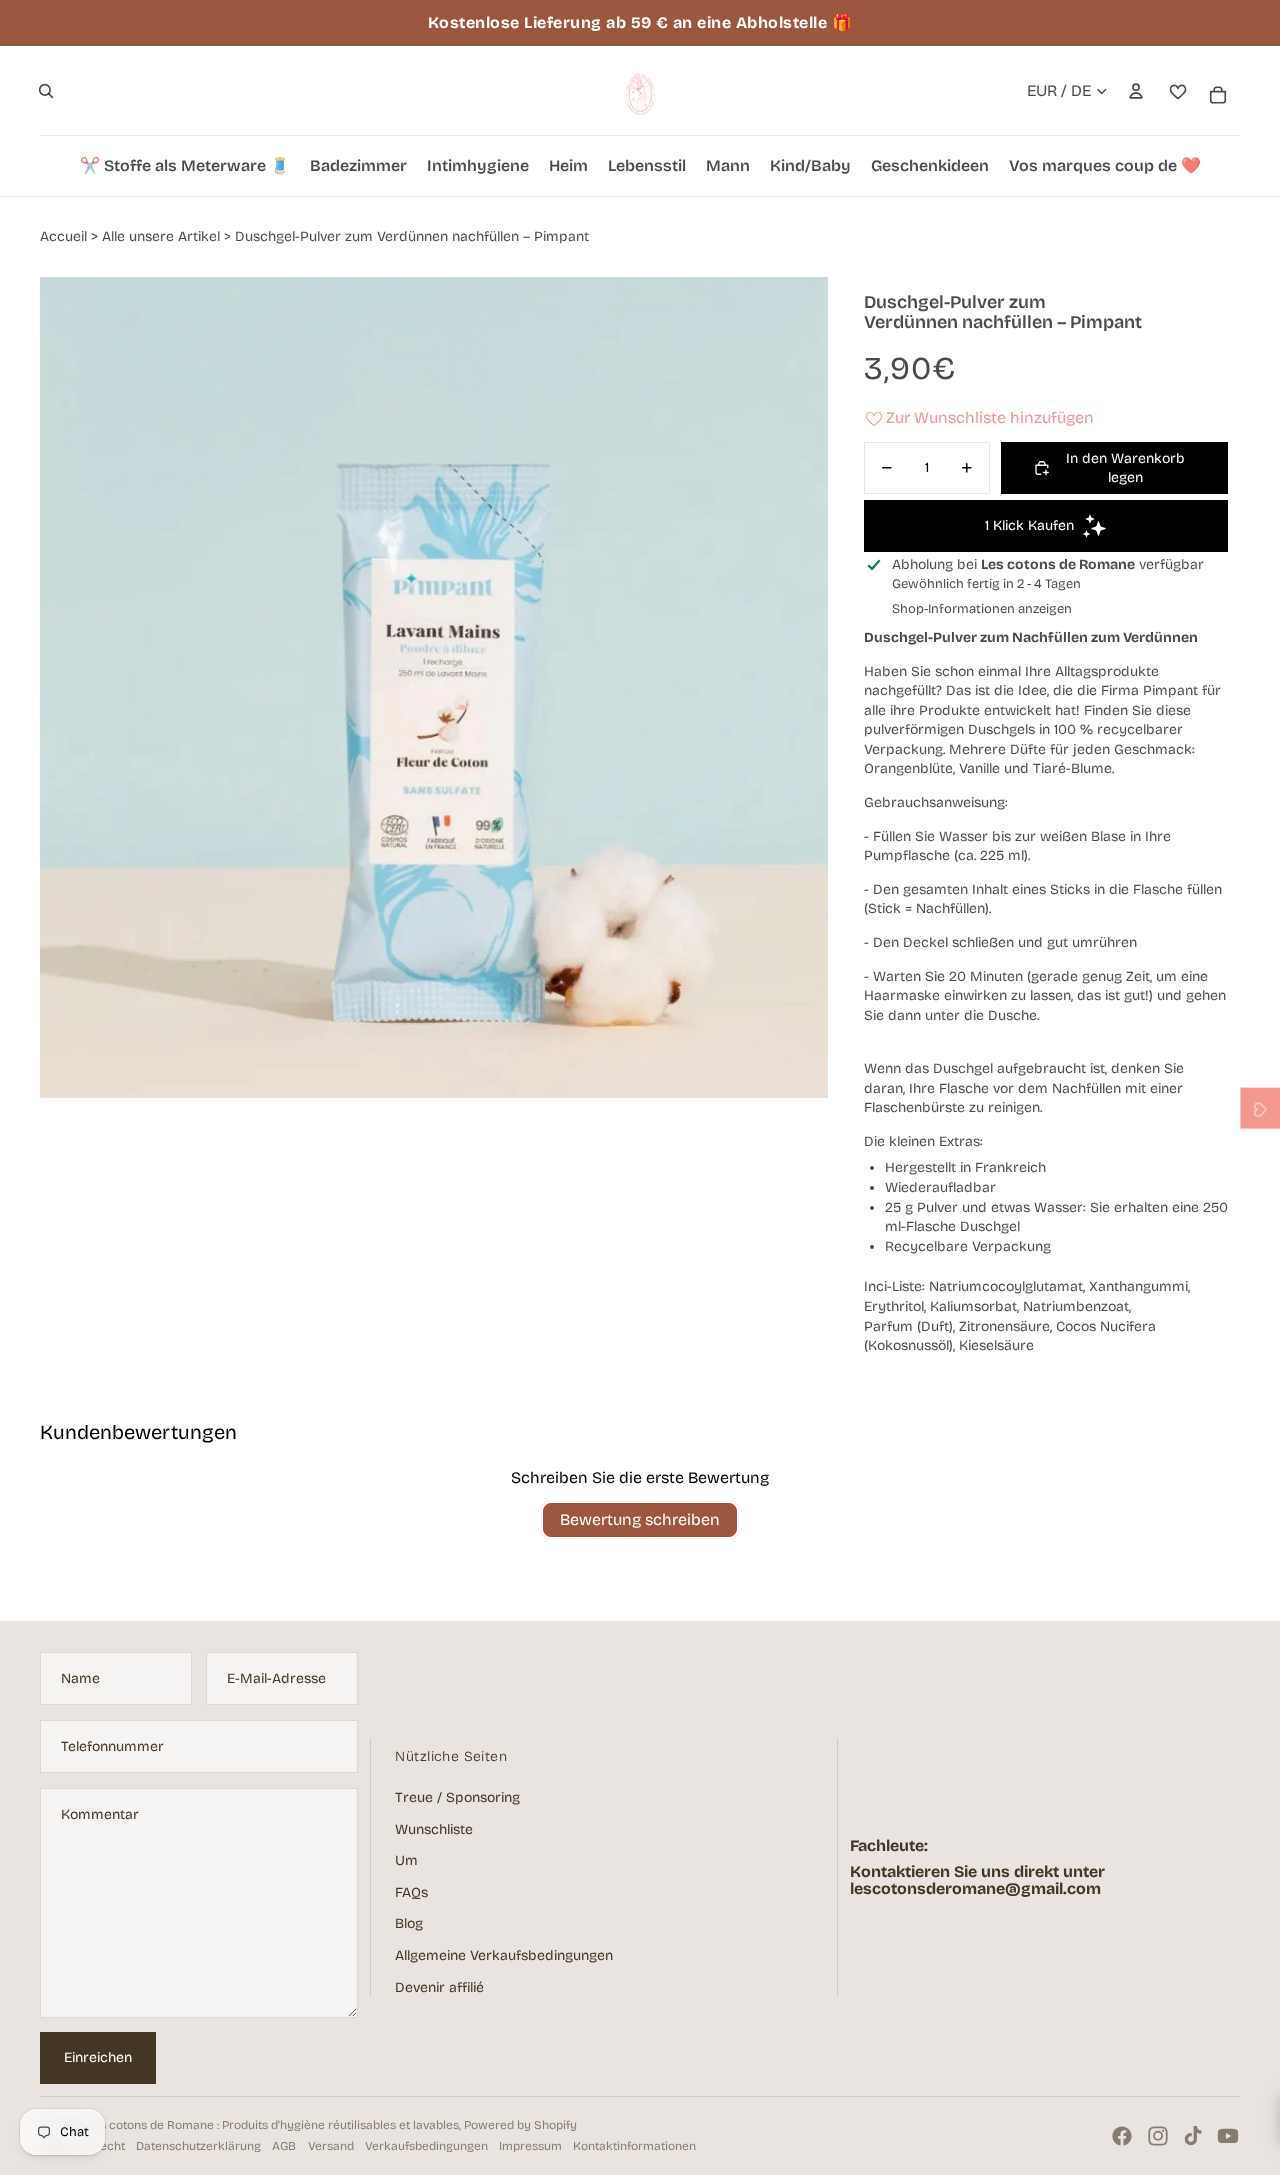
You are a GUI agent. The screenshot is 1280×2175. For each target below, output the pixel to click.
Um (406, 1860)
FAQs (411, 1892)
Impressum (530, 2146)
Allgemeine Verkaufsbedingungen (504, 1955)
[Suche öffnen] (46, 91)
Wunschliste (434, 1829)
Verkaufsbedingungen (426, 2146)
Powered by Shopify (520, 2125)
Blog (409, 1923)
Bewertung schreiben (640, 1519)
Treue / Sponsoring (457, 1797)
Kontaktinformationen (634, 2146)
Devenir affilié (439, 1987)
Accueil (63, 236)
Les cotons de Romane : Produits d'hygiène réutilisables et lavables (273, 2125)
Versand (331, 2146)
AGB (284, 2146)
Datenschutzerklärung (198, 2146)
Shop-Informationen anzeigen (982, 609)
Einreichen (98, 2057)
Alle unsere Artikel (161, 236)
